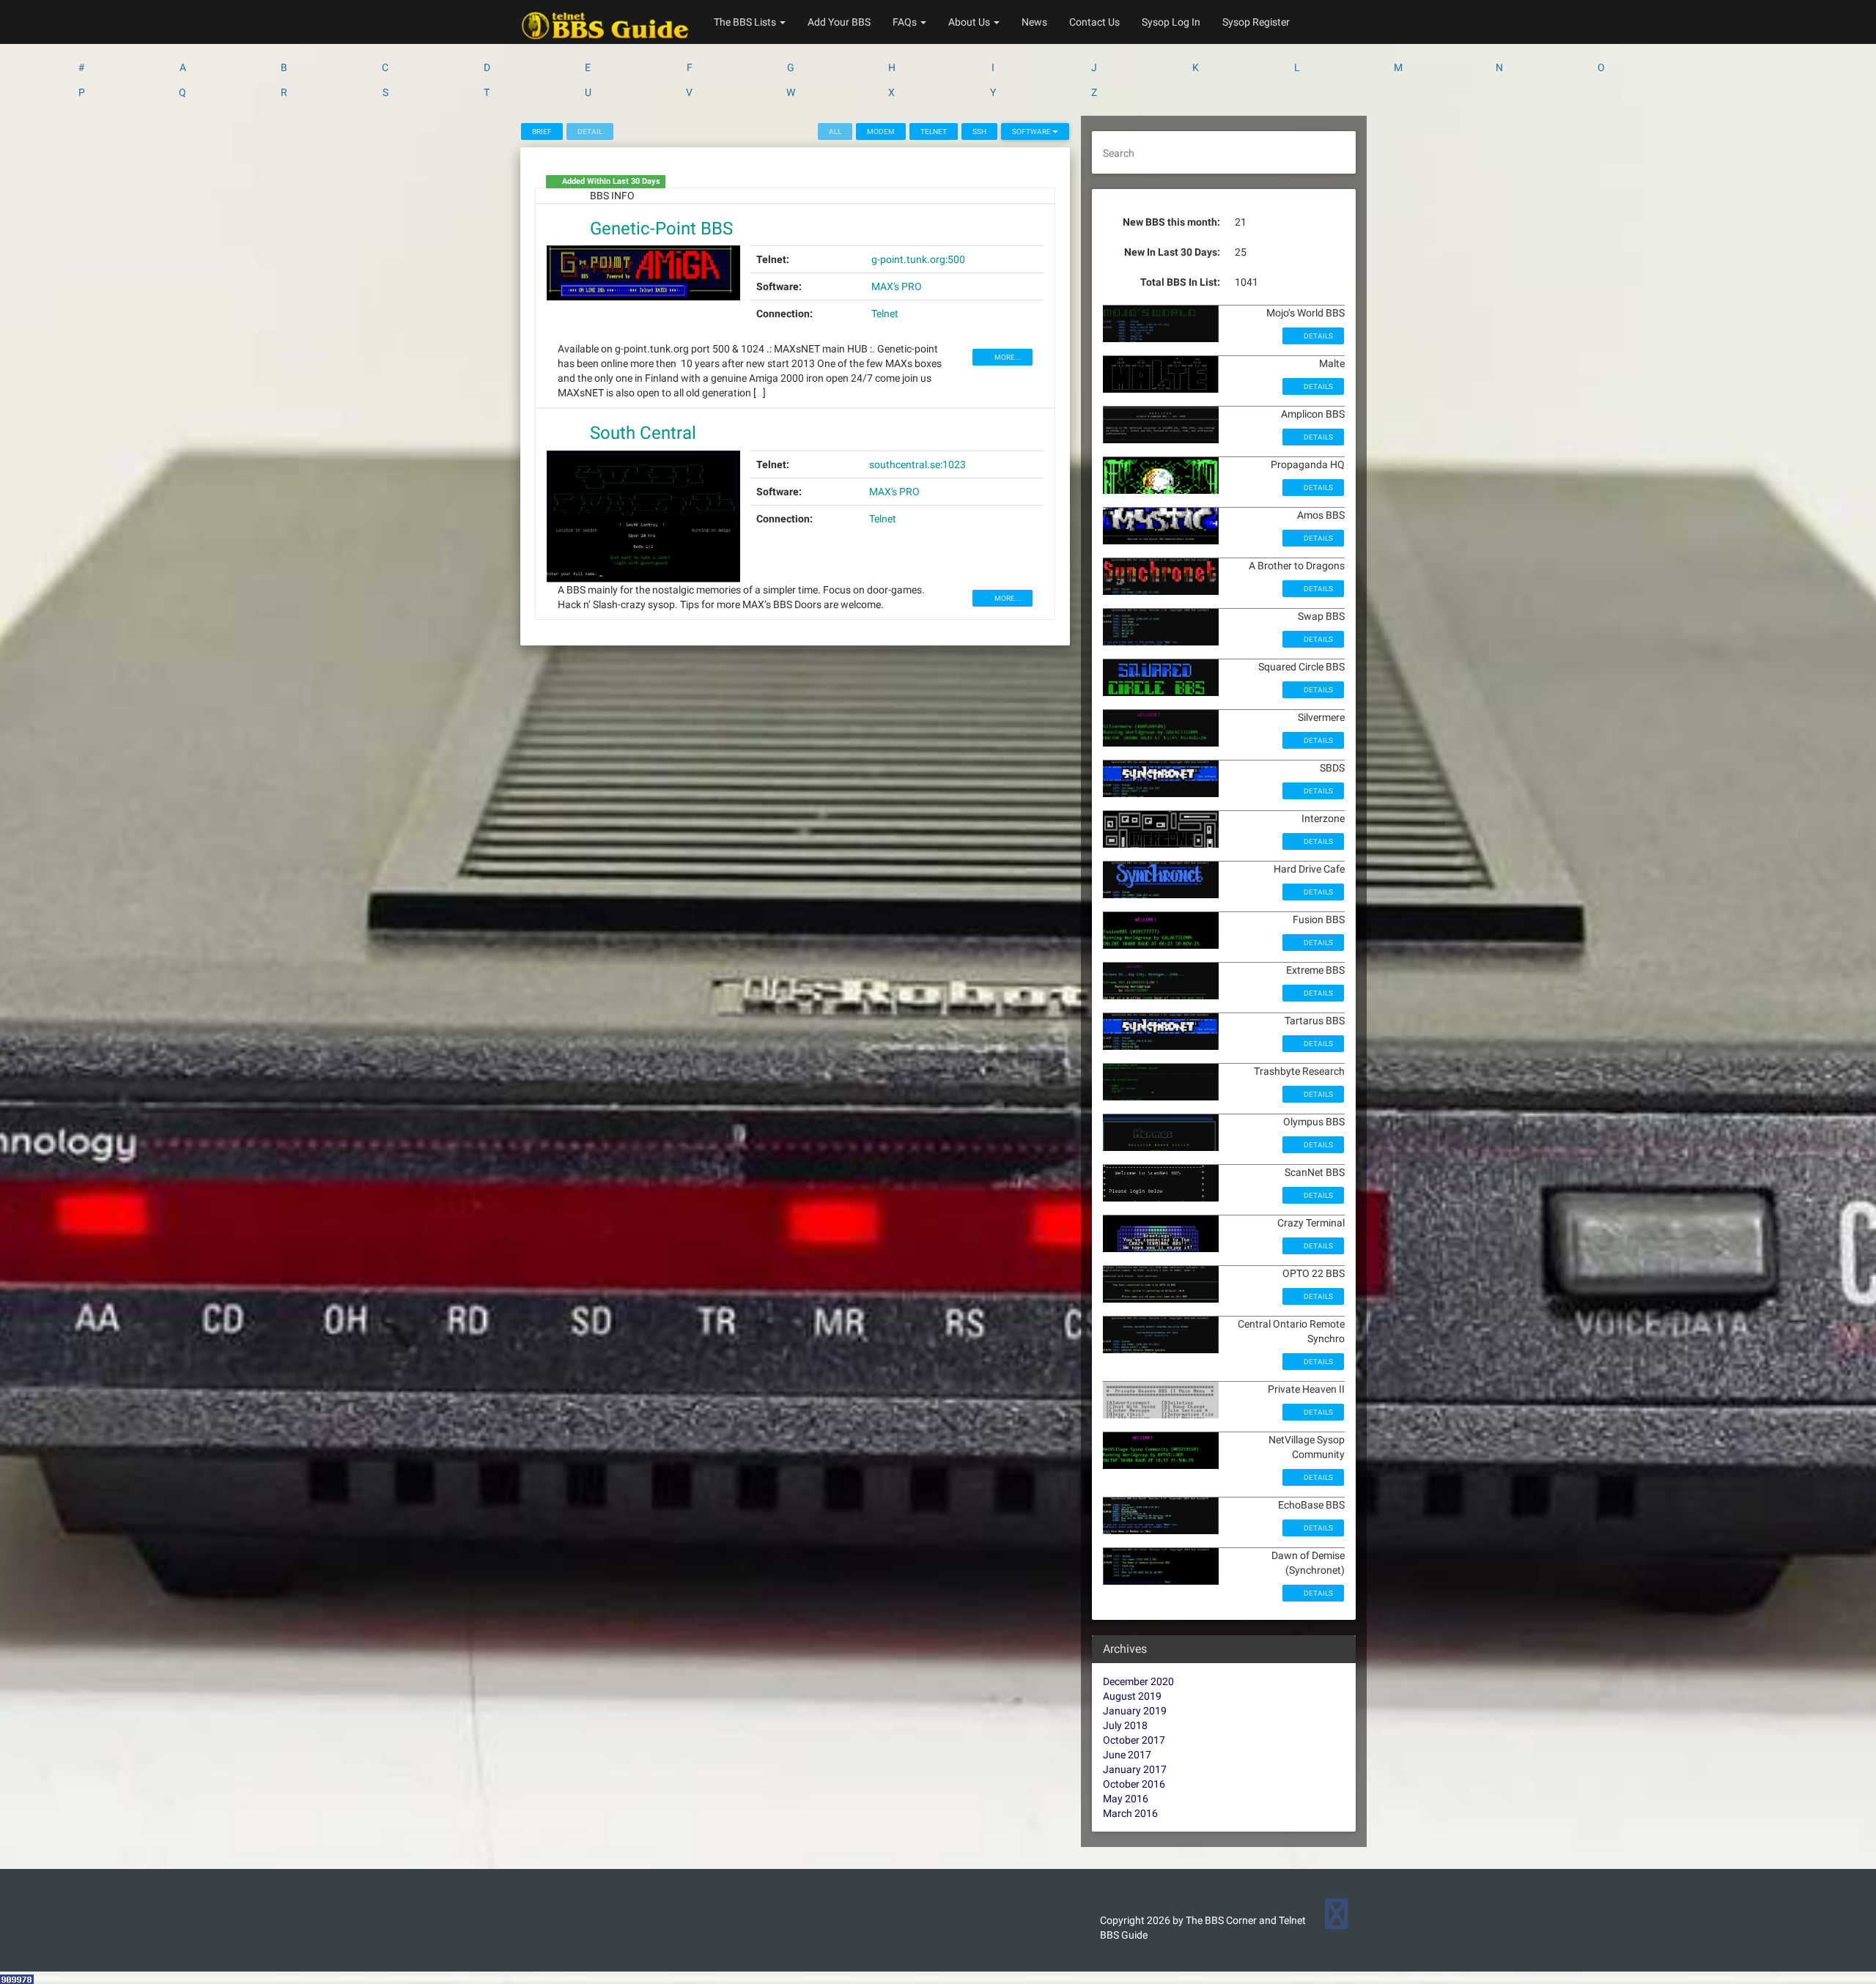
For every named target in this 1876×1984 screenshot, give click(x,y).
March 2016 (1130, 1813)
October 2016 (1134, 1784)
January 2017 (1135, 1769)
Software (1032, 132)
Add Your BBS (839, 22)
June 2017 (1127, 1755)
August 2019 (1132, 1696)
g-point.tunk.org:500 (918, 259)
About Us (970, 22)
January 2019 (1135, 1711)
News (1034, 22)
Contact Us (1094, 22)
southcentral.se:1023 (917, 464)
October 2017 (1134, 1740)
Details (1318, 336)
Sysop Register (1256, 22)
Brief (542, 132)
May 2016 (1126, 1799)
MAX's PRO (897, 286)
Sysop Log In (1171, 22)
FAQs (906, 22)
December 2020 (1138, 1681)
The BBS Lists (746, 22)
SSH (979, 132)
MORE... (1007, 357)
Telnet (934, 132)
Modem (881, 132)
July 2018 (1125, 1725)
